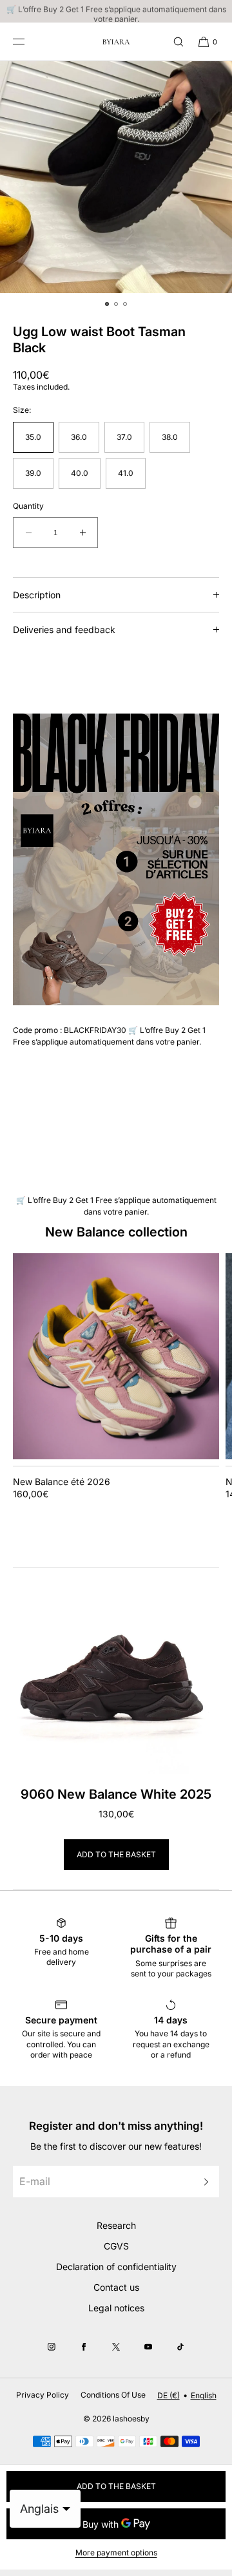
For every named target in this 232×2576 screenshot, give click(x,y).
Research (116, 2225)
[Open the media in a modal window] (116, 177)
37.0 (124, 437)
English (204, 2395)
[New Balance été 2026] (116, 1356)
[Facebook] (84, 2347)
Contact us (116, 2287)
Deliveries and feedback (64, 630)
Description (37, 595)
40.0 (80, 473)
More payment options (116, 2552)
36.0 (79, 437)
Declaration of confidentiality (116, 2267)
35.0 (33, 437)
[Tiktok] (180, 2347)
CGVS (116, 2246)
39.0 (33, 473)
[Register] (203, 2182)
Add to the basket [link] (116, 1854)
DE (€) (169, 2395)
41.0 (126, 473)
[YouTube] (148, 2347)
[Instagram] (52, 2347)
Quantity (28, 506)
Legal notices (116, 2308)
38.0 (170, 437)
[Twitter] (116, 2347)
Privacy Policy (43, 2395)
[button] (173, 42)
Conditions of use (113, 2395)
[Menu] (28, 42)
